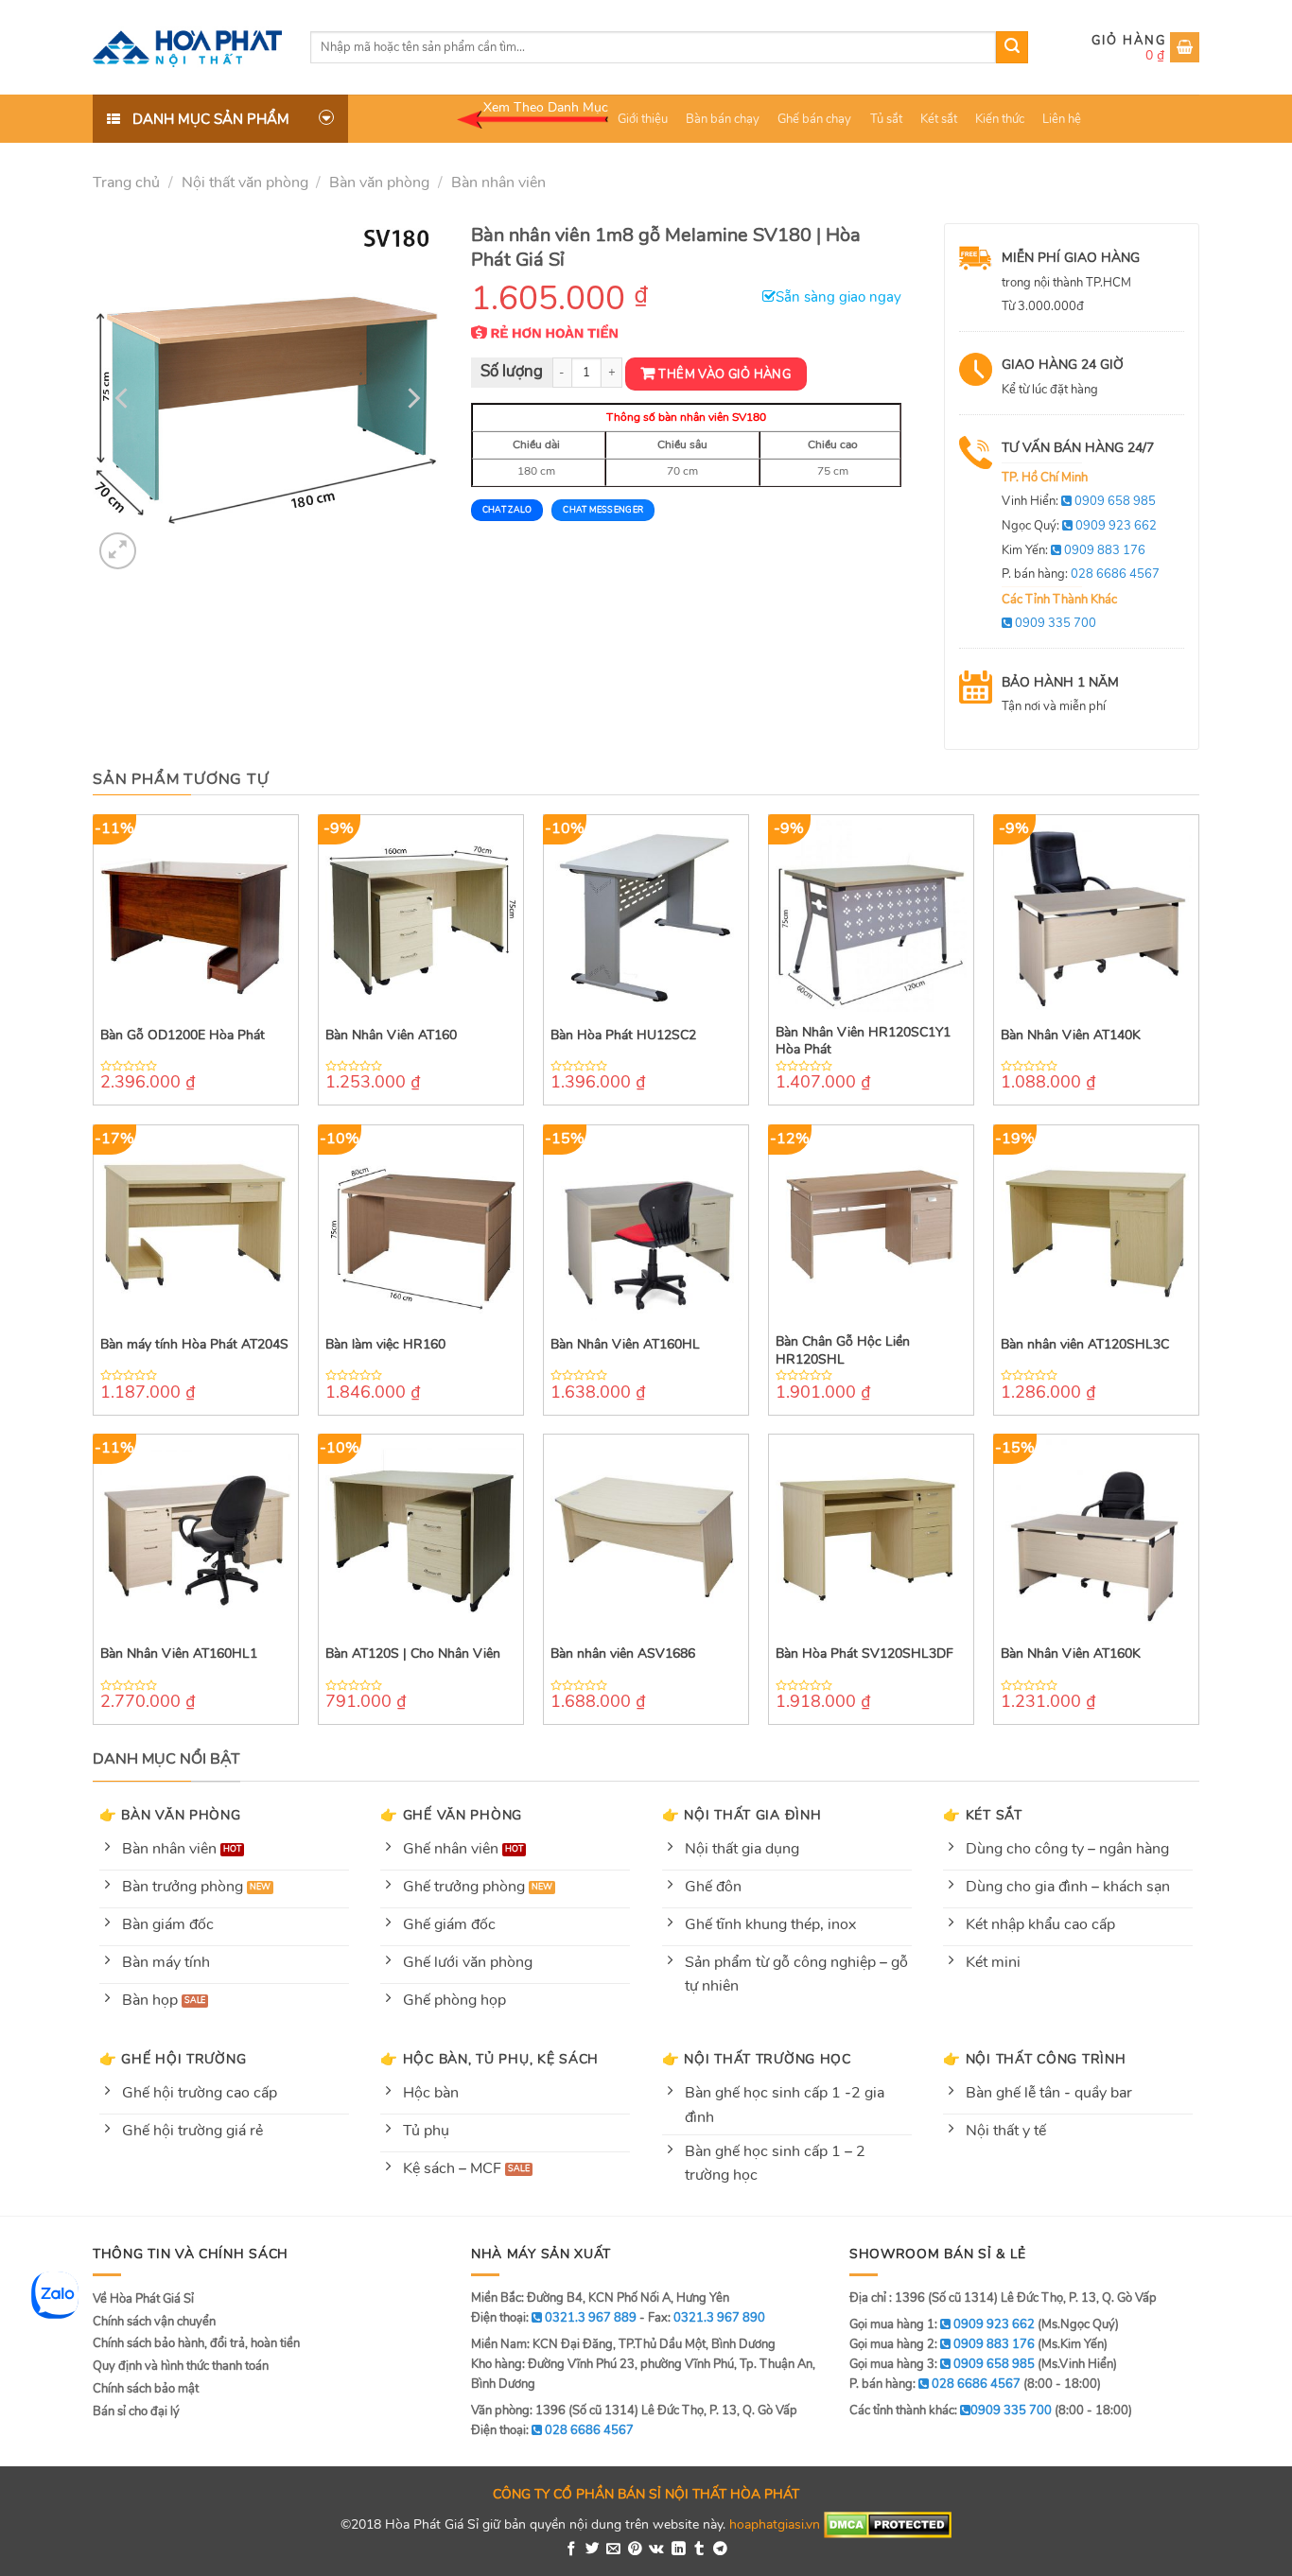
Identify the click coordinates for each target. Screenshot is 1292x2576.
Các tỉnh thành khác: (951, 2411)
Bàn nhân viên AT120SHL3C (1085, 1345)
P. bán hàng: (1081, 574)
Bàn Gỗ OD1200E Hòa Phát (183, 1036)
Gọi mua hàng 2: (942, 2344)
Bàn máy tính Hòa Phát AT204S (194, 1345)
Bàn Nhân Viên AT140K (1071, 1036)
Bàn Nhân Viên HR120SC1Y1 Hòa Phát (863, 1041)
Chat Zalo (507, 510)
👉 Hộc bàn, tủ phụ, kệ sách (489, 2059)
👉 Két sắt (982, 1815)
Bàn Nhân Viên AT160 (391, 1036)
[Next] (411, 398)
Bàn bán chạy (723, 119)
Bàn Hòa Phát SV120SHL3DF (864, 1654)
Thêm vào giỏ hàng (725, 374)
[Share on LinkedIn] (679, 2550)
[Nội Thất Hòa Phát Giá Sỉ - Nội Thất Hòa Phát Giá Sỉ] (187, 47)
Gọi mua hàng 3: (942, 2364)
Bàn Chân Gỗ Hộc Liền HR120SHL (843, 1350)
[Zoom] (118, 551)
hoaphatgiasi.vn (775, 2524)
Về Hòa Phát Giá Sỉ (143, 2299)
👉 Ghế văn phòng (451, 1815)
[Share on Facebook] (572, 2550)
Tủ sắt (886, 119)
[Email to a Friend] (613, 2550)
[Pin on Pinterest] (635, 2550)
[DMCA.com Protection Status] (888, 2524)
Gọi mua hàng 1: (942, 2324)
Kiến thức (1000, 119)
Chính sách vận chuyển (154, 2322)
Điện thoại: (552, 2430)
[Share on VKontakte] (656, 2550)
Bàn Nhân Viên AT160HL (625, 1345)
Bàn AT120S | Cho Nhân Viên (413, 1654)
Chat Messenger (603, 510)
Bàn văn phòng (379, 183)
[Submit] (1012, 47)
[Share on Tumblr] (699, 2550)
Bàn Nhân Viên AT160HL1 (179, 1654)
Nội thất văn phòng (245, 183)
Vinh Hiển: (1079, 501)
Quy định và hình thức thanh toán (181, 2366)
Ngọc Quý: (1079, 526)
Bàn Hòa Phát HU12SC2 (623, 1036)
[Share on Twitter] (593, 2550)
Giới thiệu (643, 119)
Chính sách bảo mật (146, 2389)
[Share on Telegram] (720, 2550)
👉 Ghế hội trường (173, 2059)
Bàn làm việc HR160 (385, 1345)
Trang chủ (126, 183)
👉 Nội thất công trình (1034, 2059)
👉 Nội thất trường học (757, 2059)
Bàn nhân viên (498, 183)
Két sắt (939, 119)
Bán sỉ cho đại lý (136, 2411)
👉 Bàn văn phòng (170, 1815)
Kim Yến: (1074, 550)
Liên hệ (1062, 119)
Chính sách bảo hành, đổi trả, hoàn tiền (196, 2343)
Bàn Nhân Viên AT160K (1071, 1654)
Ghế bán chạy (814, 119)
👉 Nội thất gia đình (742, 1815)
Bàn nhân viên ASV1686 (623, 1654)
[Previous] (124, 398)
